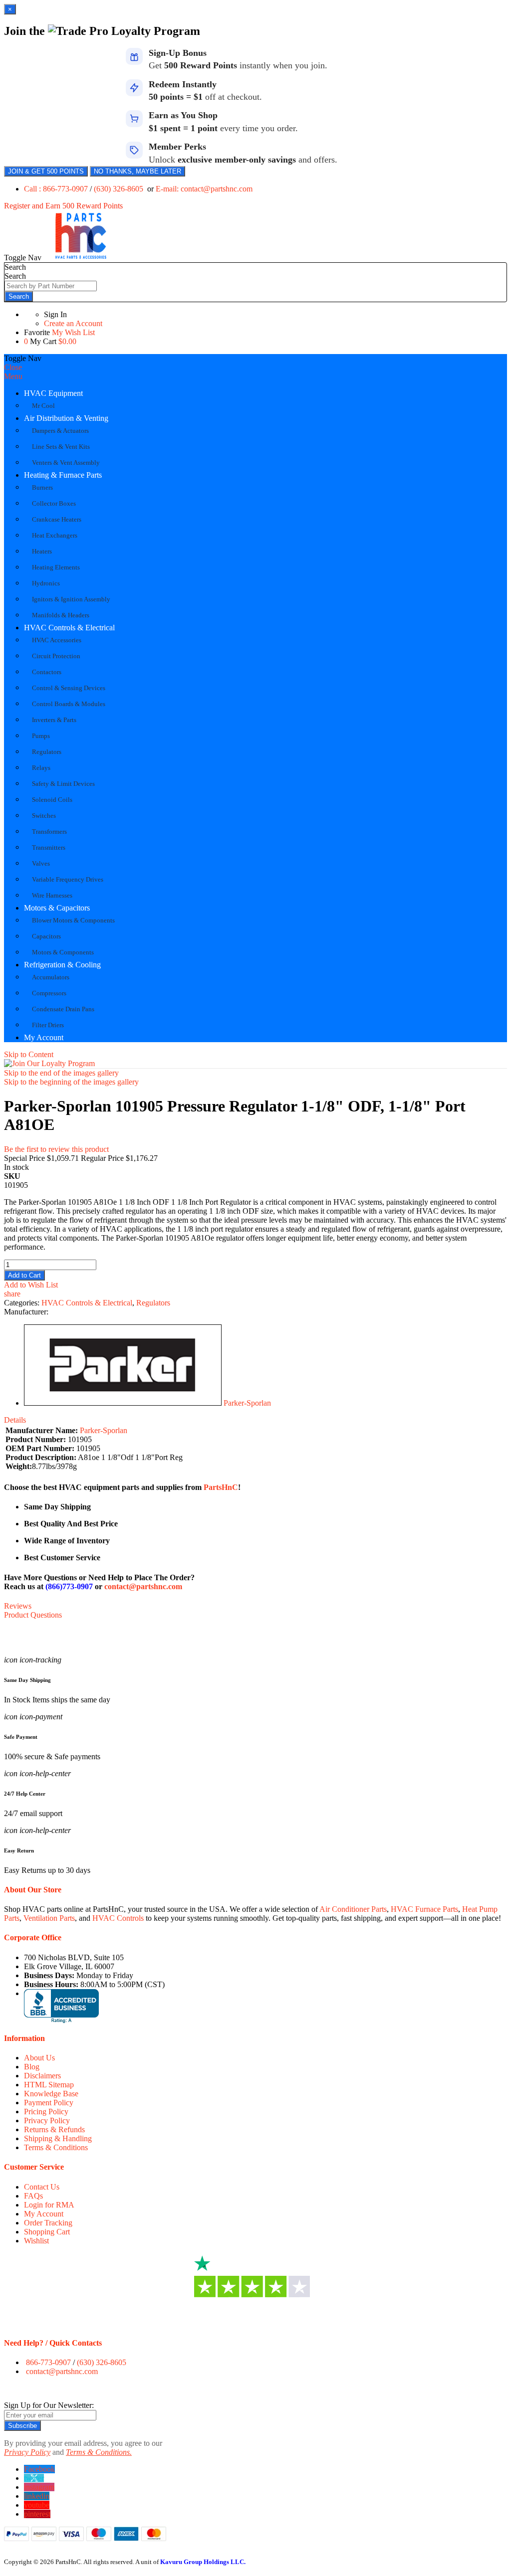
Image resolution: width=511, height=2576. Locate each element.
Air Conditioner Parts (353, 1909)
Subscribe (22, 2426)
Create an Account (73, 323)
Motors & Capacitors (57, 908)
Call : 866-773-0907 (57, 189)
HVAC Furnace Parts (424, 1909)
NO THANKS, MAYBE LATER (137, 171)
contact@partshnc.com (143, 1586)
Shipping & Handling (58, 2138)
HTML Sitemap (49, 2085)
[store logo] (81, 258)
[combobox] (51, 286)
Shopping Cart (47, 2232)
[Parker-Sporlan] (123, 1403)
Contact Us (42, 2187)
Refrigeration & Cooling (62, 965)
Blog (32, 2067)
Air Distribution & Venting (66, 418)
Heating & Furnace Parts (63, 475)
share (12, 1294)
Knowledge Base (51, 2094)
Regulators (153, 1303)
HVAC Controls (118, 1918)
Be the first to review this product (56, 1149)
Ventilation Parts (49, 1918)
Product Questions (33, 1615)
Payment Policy (49, 2103)
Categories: (23, 1303)
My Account (44, 1037)
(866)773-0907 (69, 1586)
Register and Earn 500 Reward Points (63, 206)
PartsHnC (221, 1487)
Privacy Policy (47, 2120)
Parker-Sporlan (247, 1403)
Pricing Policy (46, 2112)
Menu (13, 376)
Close (13, 367)
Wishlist (36, 2241)
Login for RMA (49, 2205)
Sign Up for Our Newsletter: (49, 2405)
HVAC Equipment (53, 393)
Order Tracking (48, 2223)
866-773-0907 (48, 2362)
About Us (39, 2058)
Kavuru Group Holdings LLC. (203, 2562)
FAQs (33, 2196)
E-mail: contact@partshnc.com (204, 189)
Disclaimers (42, 2076)
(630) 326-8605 (120, 189)
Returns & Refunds (54, 2129)
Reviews (18, 1606)
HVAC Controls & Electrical (69, 628)
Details (15, 1420)
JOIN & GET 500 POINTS (46, 171)
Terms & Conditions (56, 2147)
